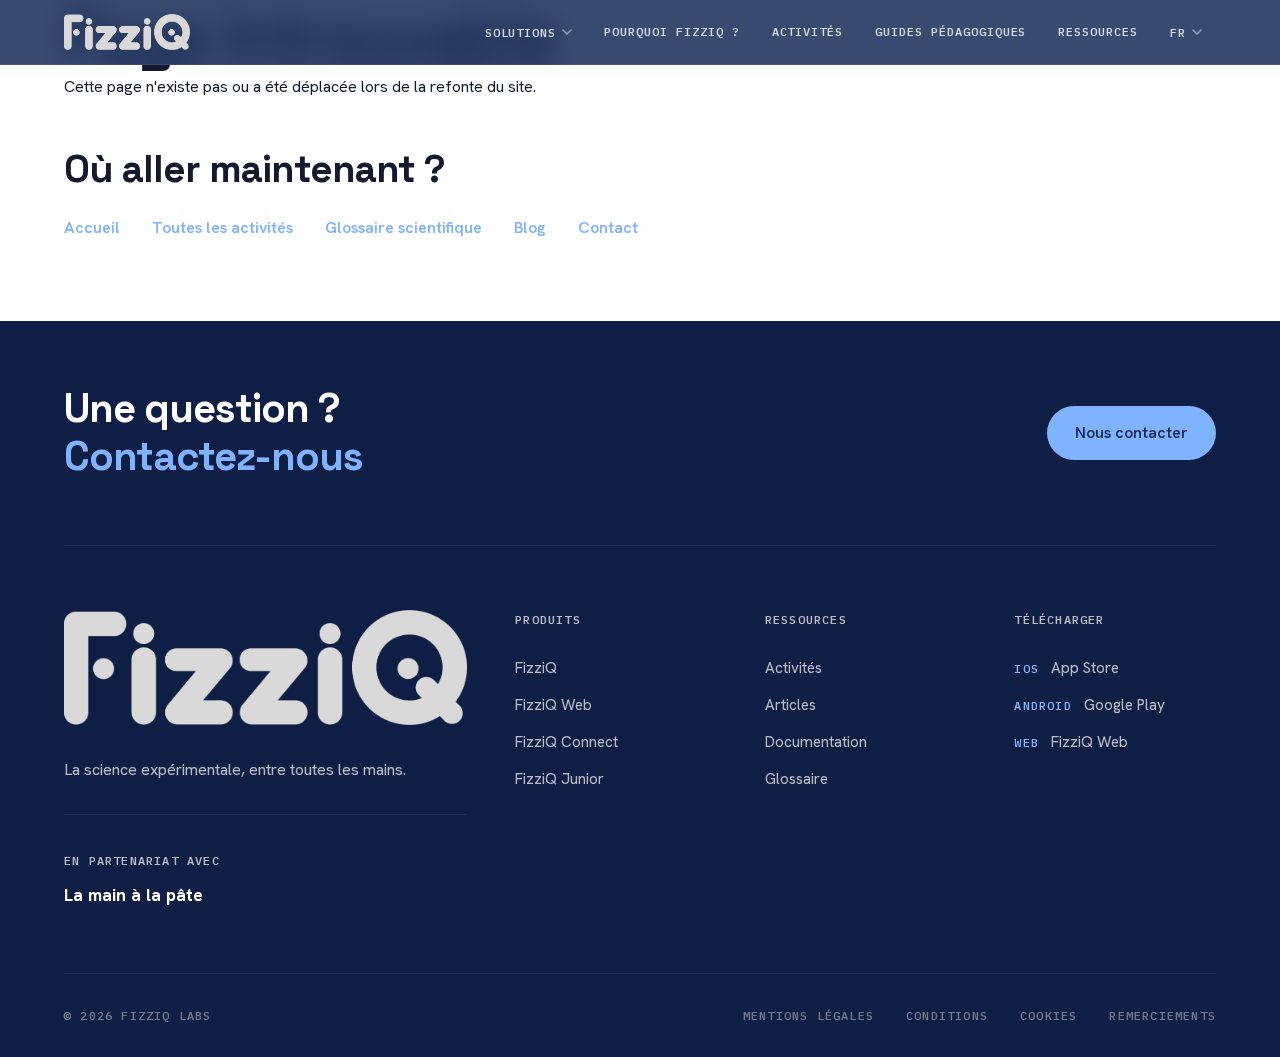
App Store (1066, 668)
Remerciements (1162, 1015)
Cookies (1048, 1015)
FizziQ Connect (566, 742)
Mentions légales (808, 1015)
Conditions (947, 1015)
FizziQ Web (553, 705)
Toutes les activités (222, 227)
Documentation (816, 742)
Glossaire (796, 779)
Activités (793, 668)
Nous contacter (1131, 432)
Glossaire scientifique (403, 227)
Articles (790, 705)
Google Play (1089, 705)
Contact (608, 227)
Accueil (92, 227)
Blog (530, 227)
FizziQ (536, 668)
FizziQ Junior (559, 779)
